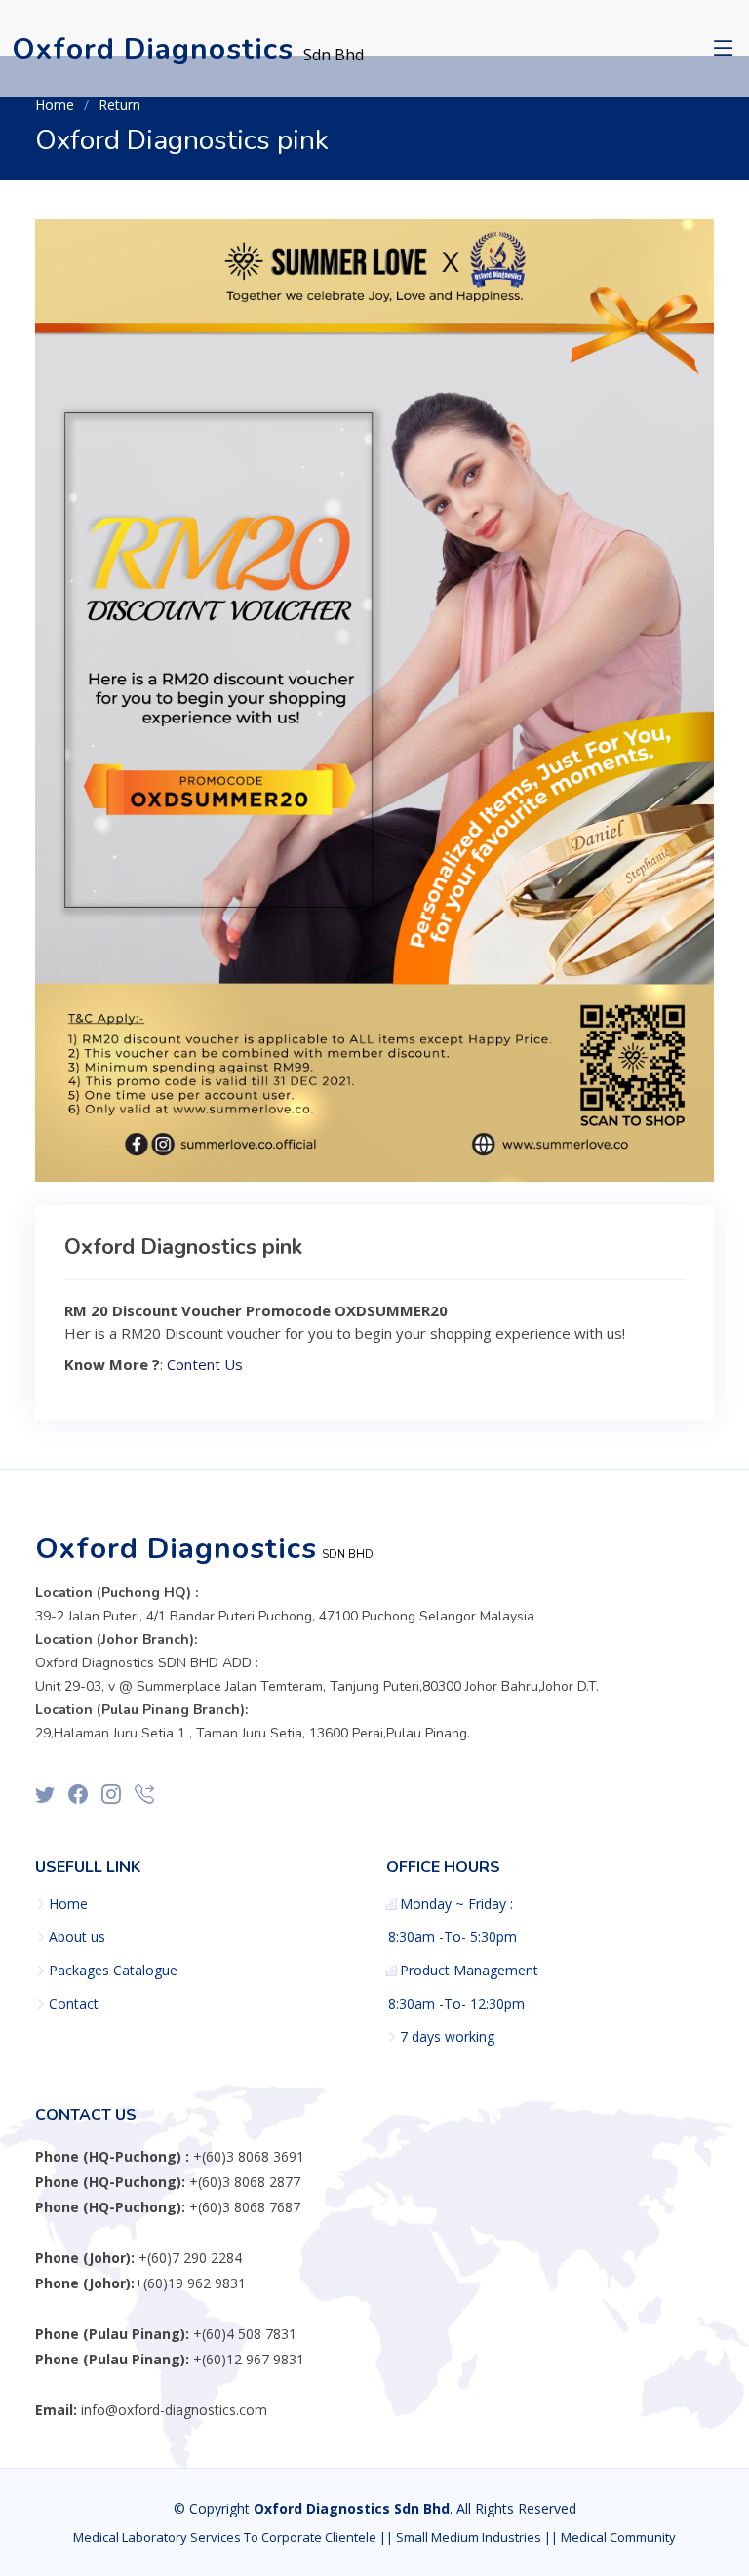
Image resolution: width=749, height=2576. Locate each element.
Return (119, 105)
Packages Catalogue (113, 1971)
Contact (74, 2004)
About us (77, 1937)
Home (55, 105)
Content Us (205, 1364)
